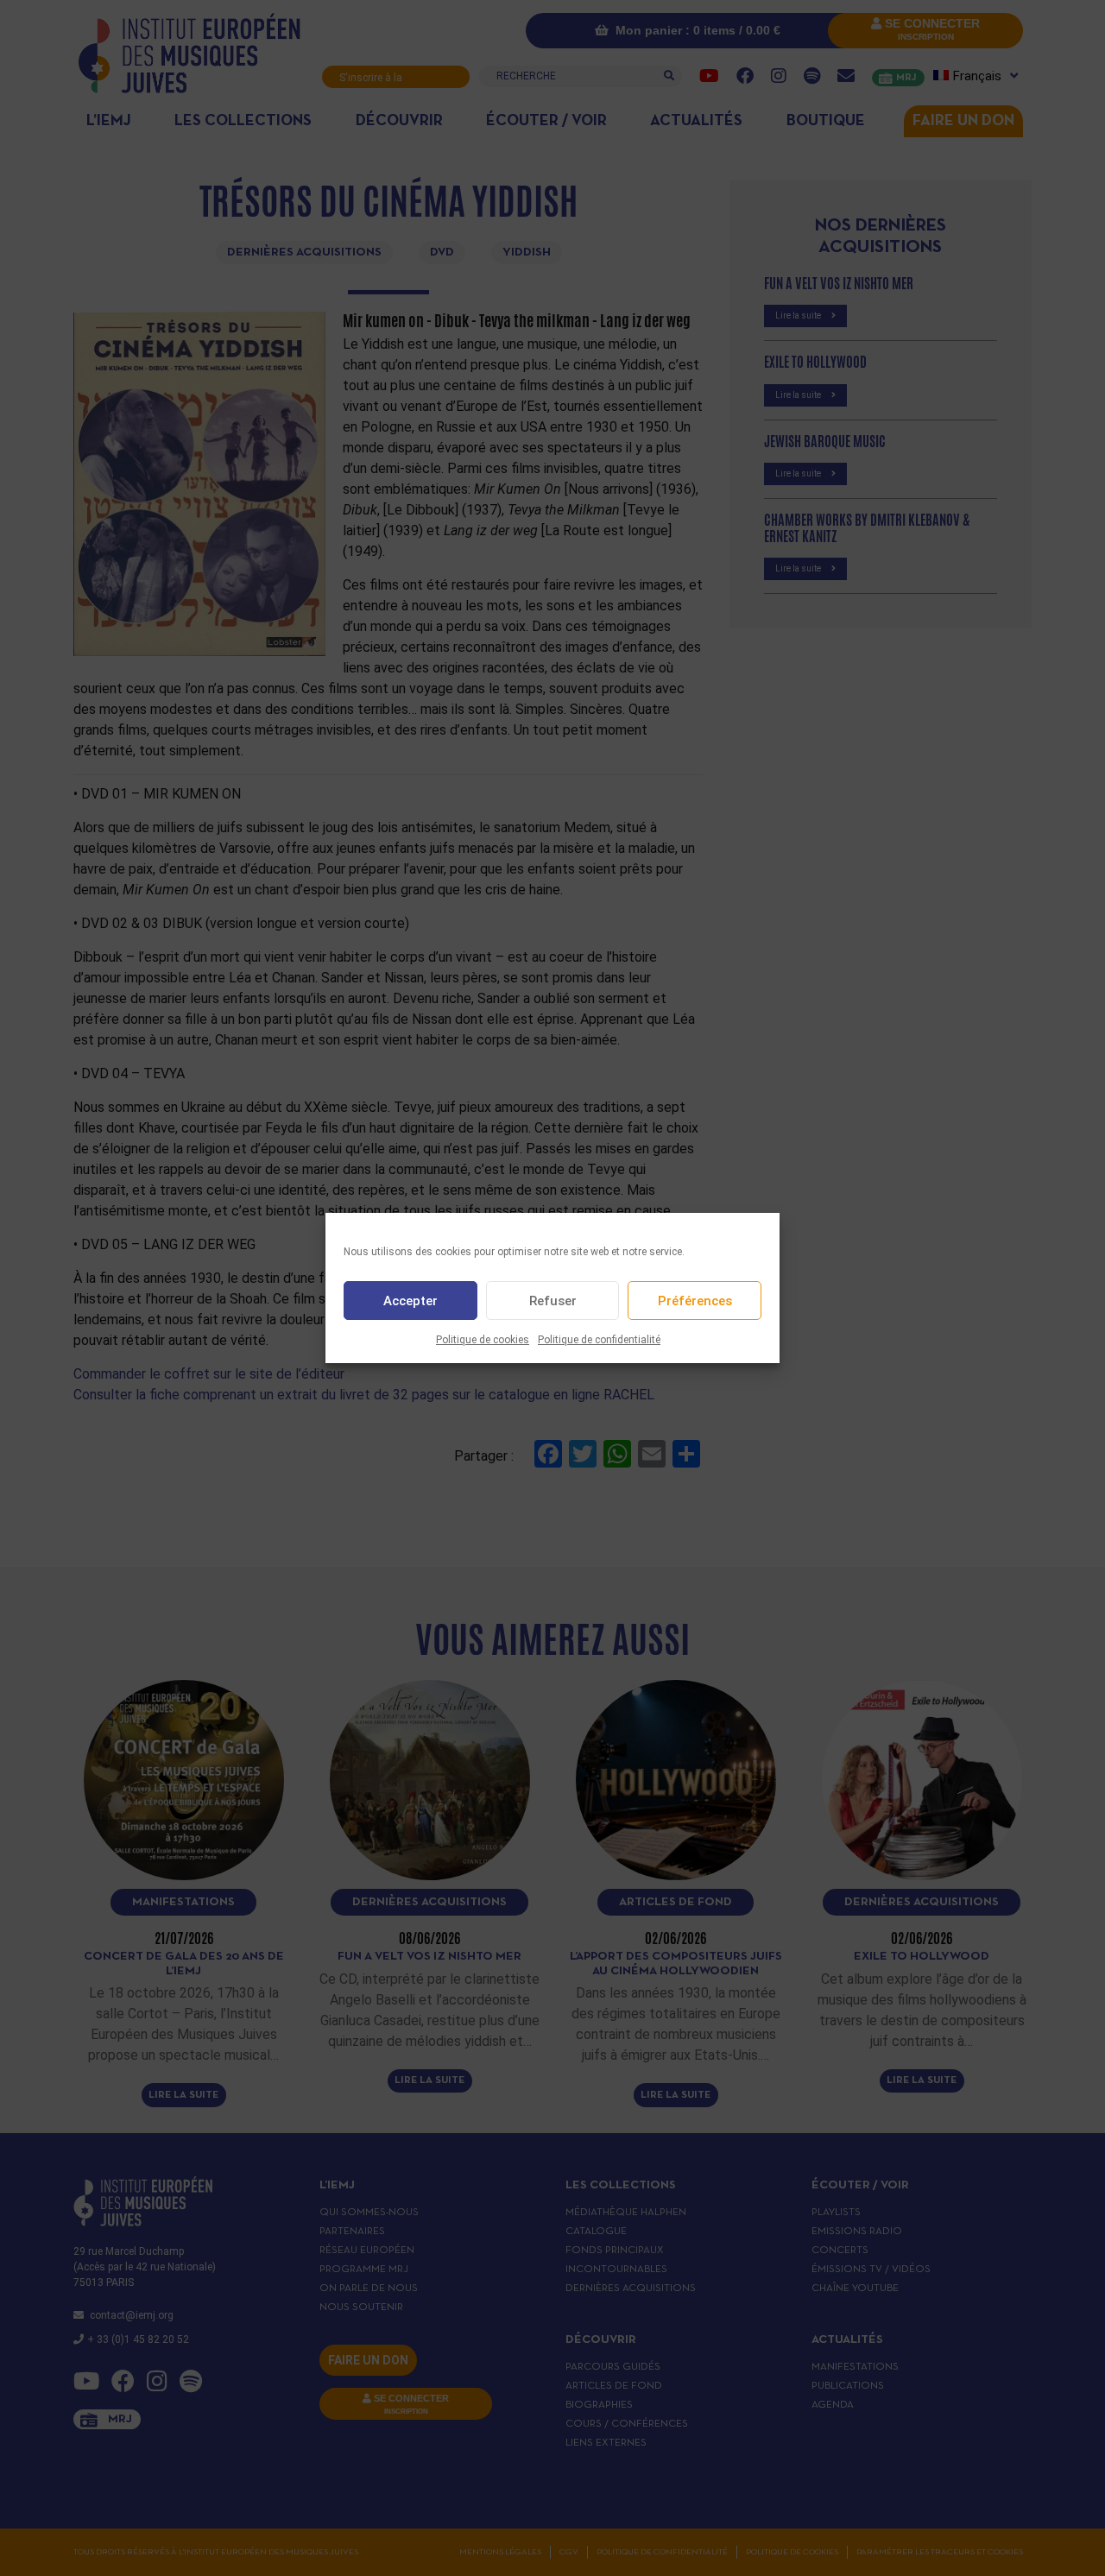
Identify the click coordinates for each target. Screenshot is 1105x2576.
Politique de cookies (483, 1340)
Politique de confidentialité (599, 1340)
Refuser (553, 1301)
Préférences (695, 1301)
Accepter (410, 1301)
